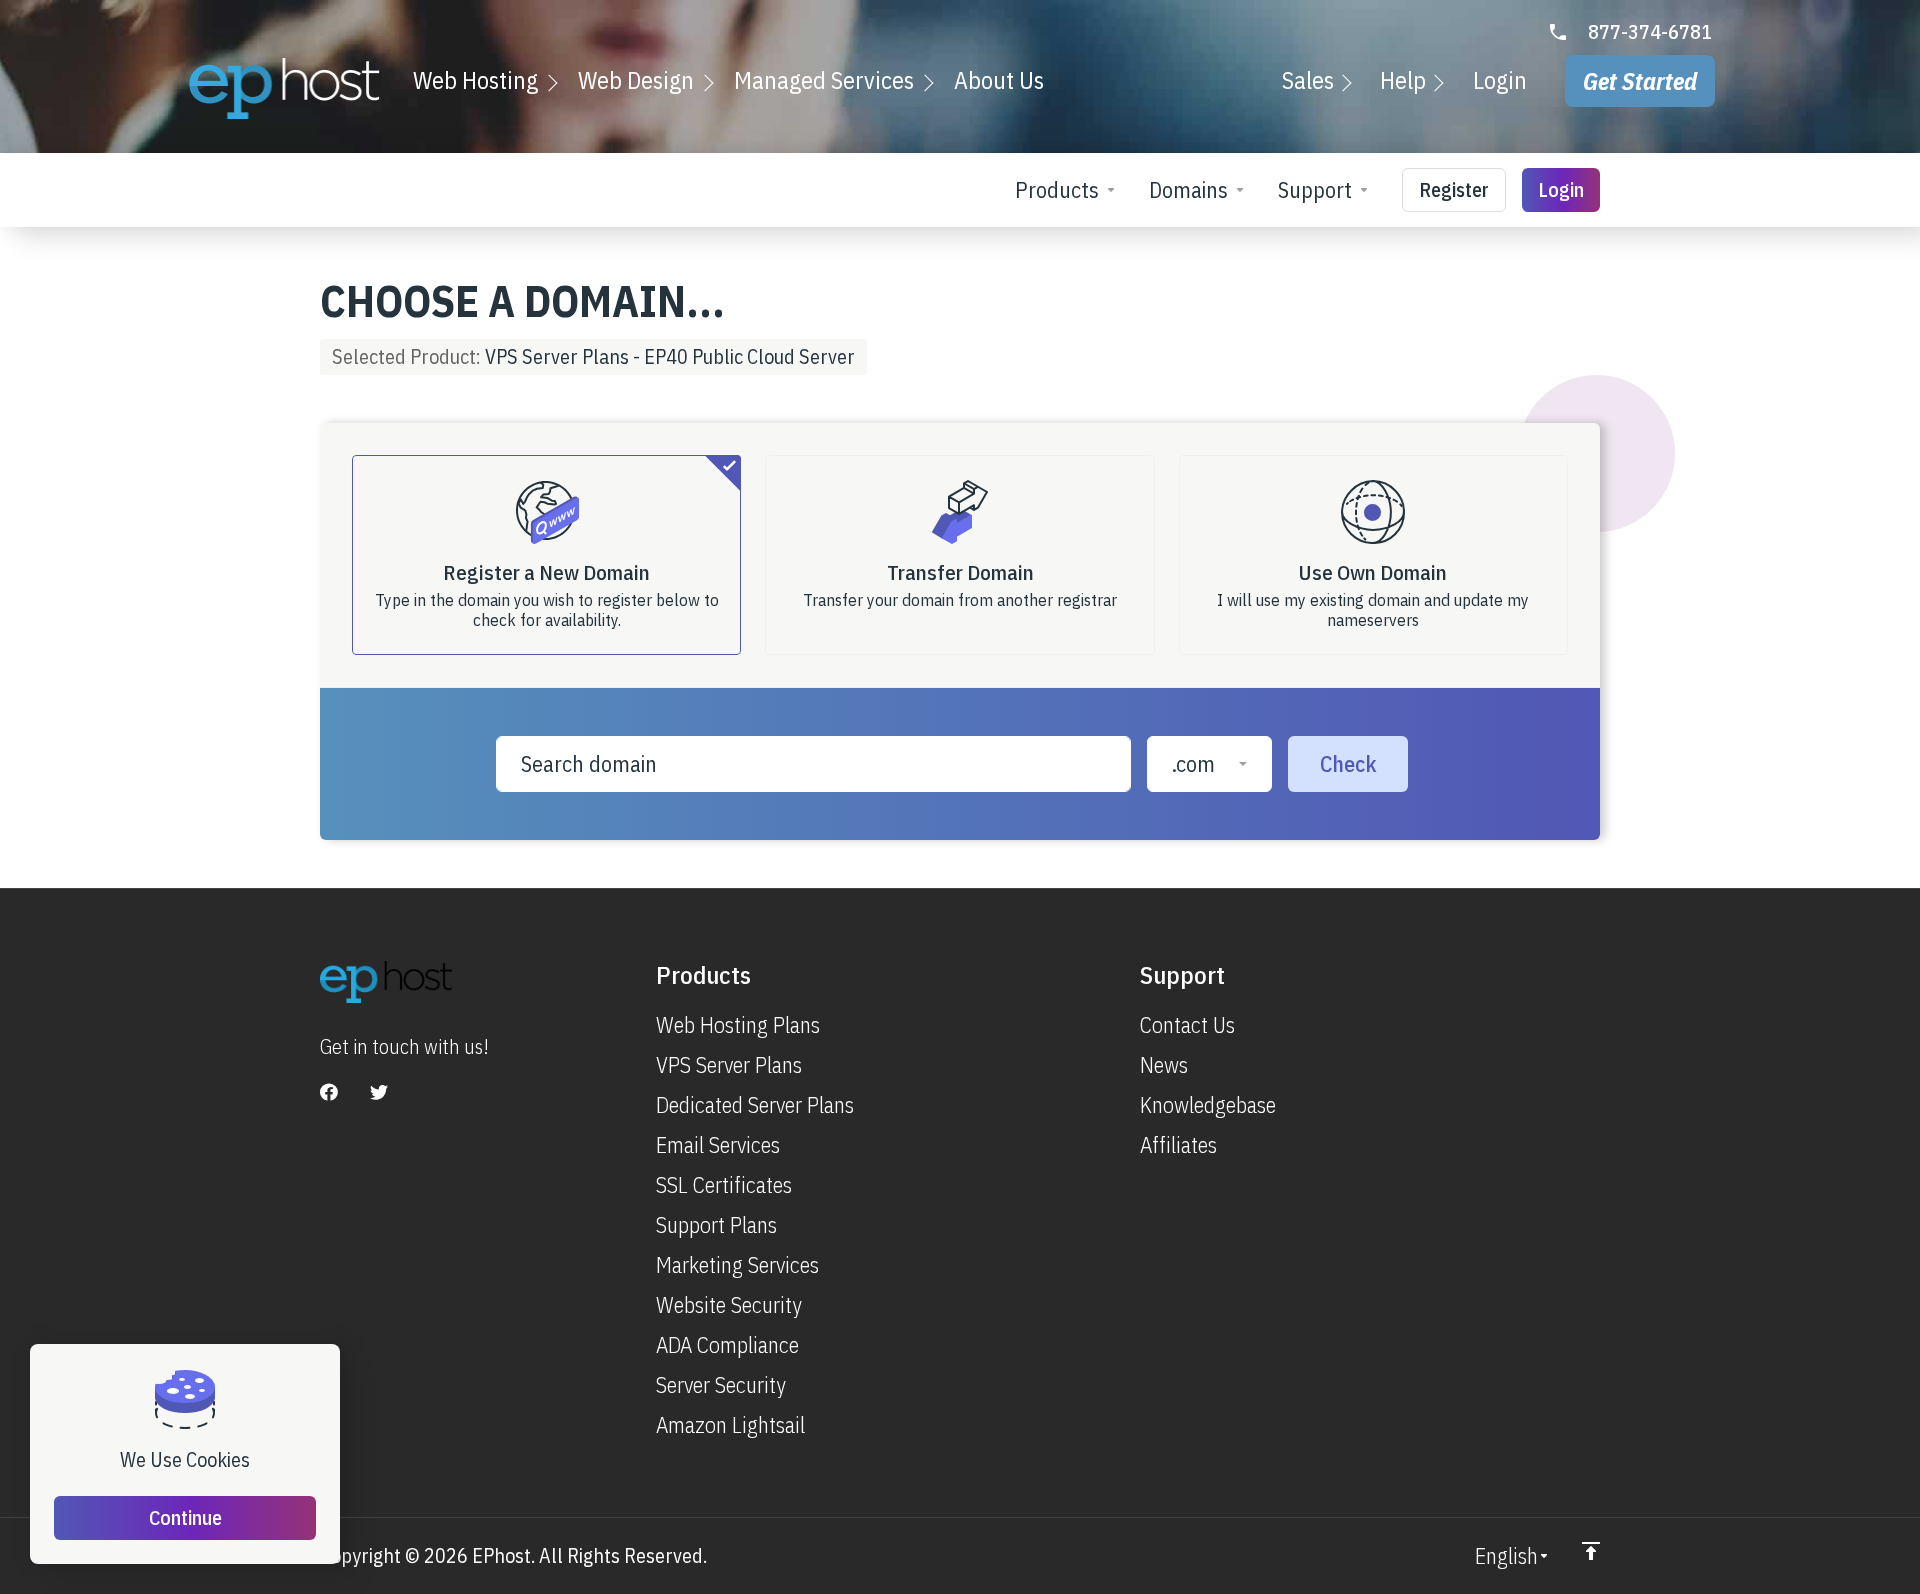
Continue (185, 1517)
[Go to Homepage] (284, 88)
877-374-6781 (1650, 32)
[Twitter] (379, 1092)
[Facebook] (329, 1092)
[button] (1209, 764)
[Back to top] (1591, 1551)
